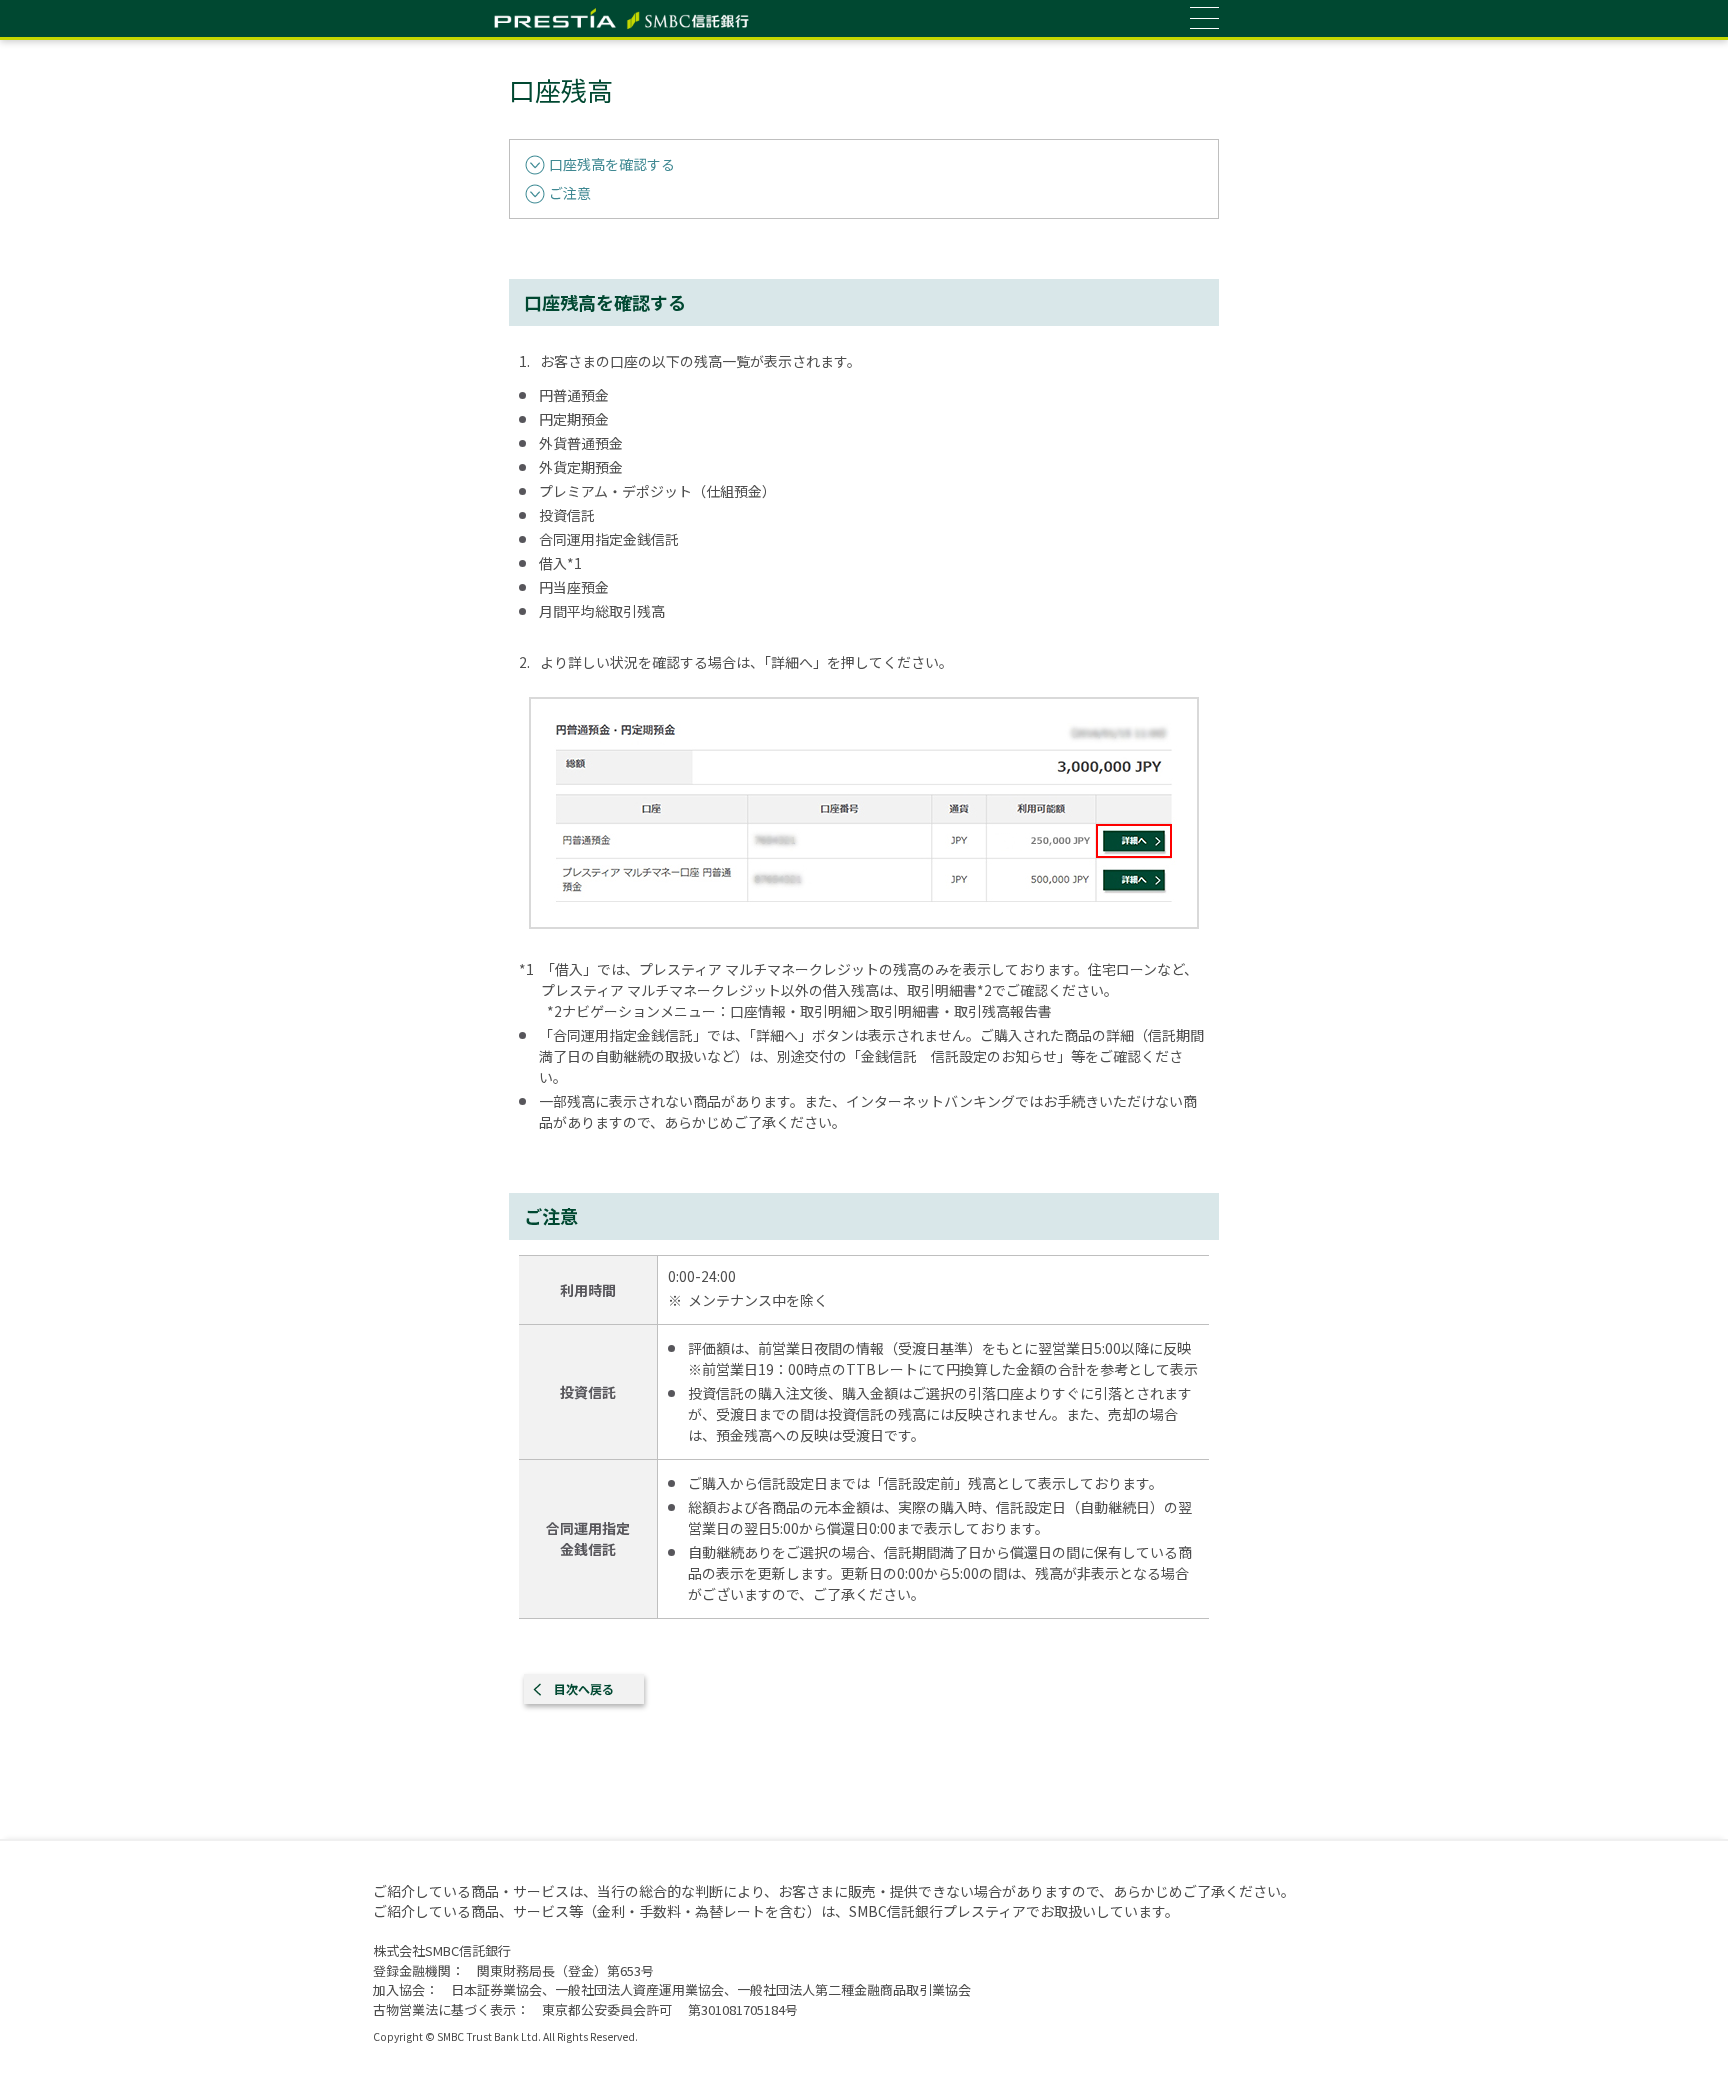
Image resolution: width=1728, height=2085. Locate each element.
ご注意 (570, 193)
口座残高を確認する (612, 164)
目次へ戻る (584, 1688)
